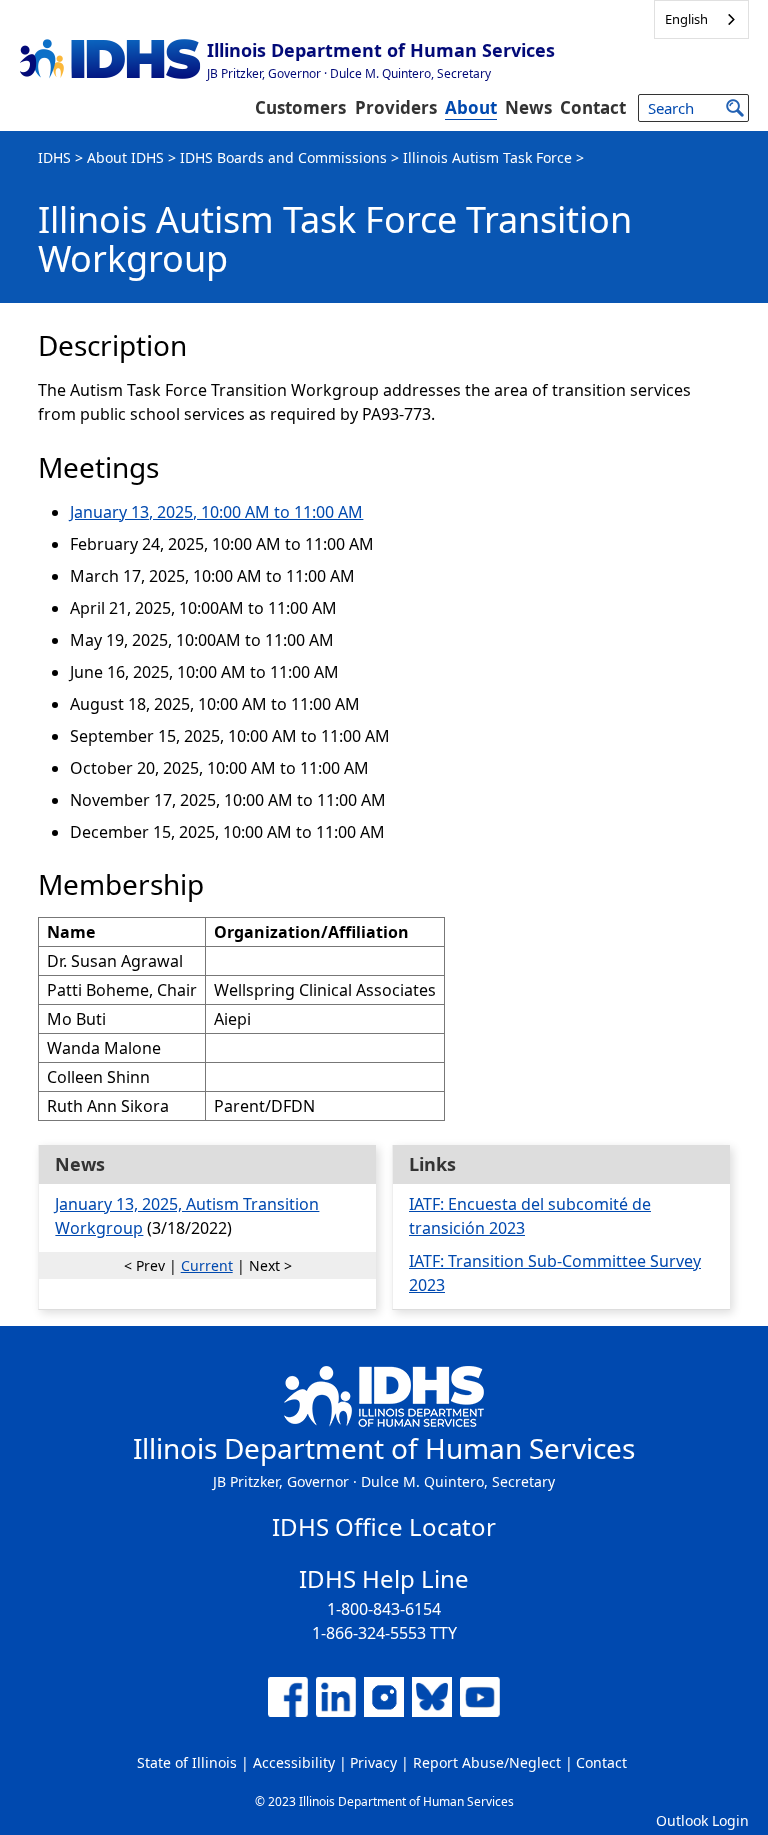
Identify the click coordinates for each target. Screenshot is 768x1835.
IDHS (54, 157)
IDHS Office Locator (384, 1526)
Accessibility (294, 1762)
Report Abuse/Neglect (487, 1762)
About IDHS (125, 157)
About (471, 107)
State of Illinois (187, 1762)
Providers (396, 107)
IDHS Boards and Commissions (283, 157)
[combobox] (701, 19)
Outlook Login (702, 1820)
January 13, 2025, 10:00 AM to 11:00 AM (216, 512)
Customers (300, 107)
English (686, 19)
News (528, 107)
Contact (593, 107)
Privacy (373, 1762)
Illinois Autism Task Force (487, 157)
